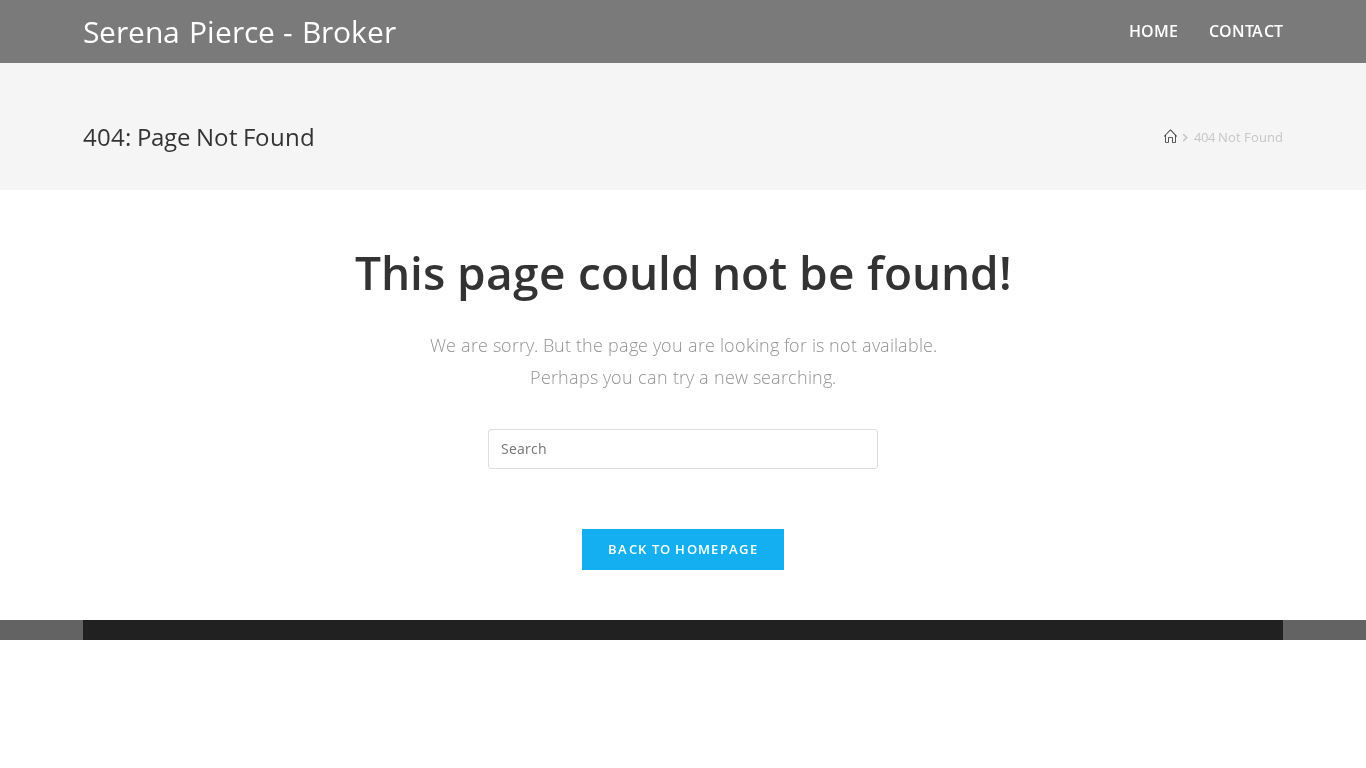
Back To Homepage (683, 549)
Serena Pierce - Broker (239, 31)
